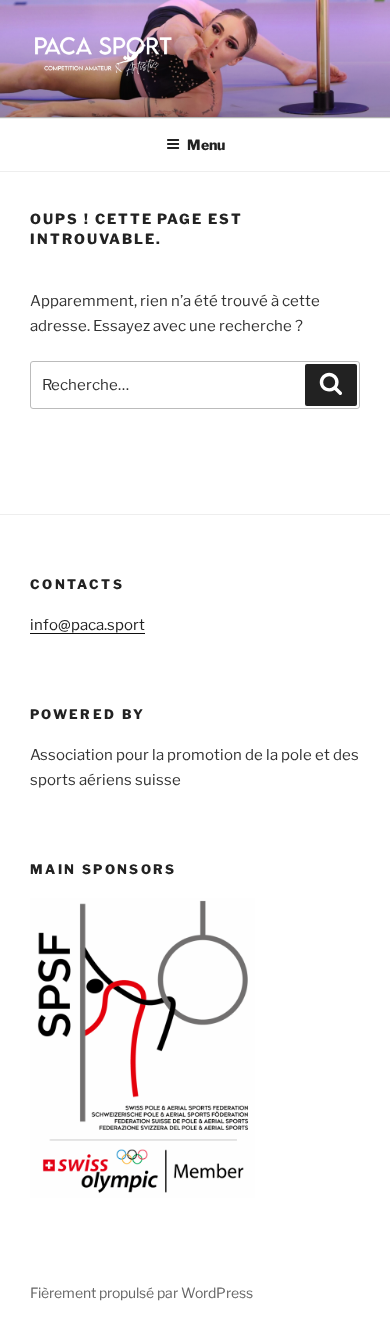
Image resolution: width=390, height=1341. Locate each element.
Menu (206, 144)
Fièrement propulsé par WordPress (141, 1292)
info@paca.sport (87, 625)
